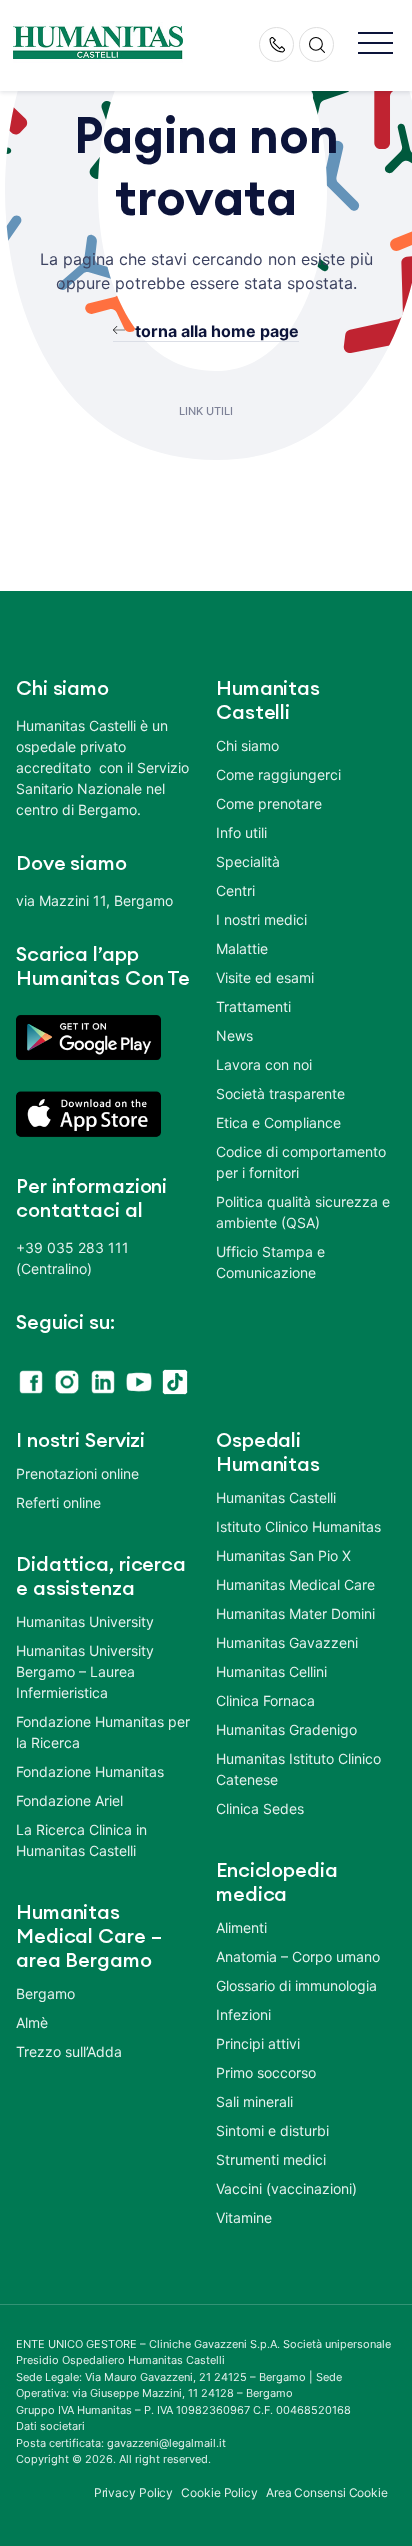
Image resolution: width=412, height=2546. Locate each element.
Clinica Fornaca (265, 1700)
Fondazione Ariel (69, 1800)
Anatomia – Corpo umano (298, 1956)
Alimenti (241, 1927)
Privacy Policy (134, 2492)
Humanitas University (85, 1621)
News (234, 1035)
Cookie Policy (219, 2492)
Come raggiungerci (278, 774)
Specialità (248, 861)
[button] (375, 44)
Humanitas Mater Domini (295, 1613)
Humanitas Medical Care (295, 1584)
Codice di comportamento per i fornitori (301, 1162)
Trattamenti (253, 1006)
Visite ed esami (265, 977)
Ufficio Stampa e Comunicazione (270, 1262)
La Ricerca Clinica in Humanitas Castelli (81, 1840)
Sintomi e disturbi (272, 2130)
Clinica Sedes (260, 1808)
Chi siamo (247, 745)
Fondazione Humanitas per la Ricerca (103, 1732)
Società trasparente (280, 1093)
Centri (235, 890)
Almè (32, 2022)
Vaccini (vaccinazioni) (286, 2188)
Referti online (58, 1502)
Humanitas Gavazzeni (287, 1642)
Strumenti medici (271, 2159)
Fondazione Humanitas (90, 1771)
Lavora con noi (264, 1064)
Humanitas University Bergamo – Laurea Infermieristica (85, 1671)
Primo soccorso (266, 2072)
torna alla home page (217, 331)
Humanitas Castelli (276, 1497)
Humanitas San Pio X (283, 1555)
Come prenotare (269, 803)
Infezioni (243, 2014)
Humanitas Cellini (271, 1671)
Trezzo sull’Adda (69, 2051)
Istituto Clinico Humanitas (298, 1526)
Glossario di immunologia (296, 1985)
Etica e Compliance (278, 1122)
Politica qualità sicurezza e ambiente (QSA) (303, 1212)
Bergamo (45, 1993)
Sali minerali (254, 2101)
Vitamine (244, 2217)
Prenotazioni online (77, 1473)
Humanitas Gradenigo (286, 1729)
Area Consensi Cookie (327, 2492)
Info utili (241, 832)
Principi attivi (258, 2043)
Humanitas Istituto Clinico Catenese (298, 1769)
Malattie (242, 948)
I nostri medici (261, 919)
